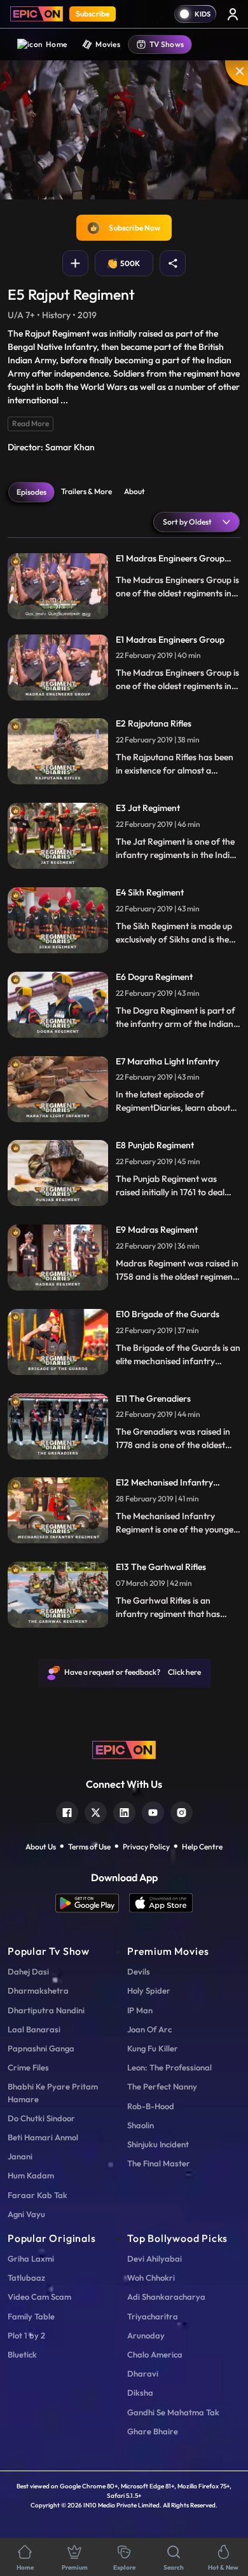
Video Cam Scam (39, 2297)
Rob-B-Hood (151, 2106)
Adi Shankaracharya (166, 2297)
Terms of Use (89, 1847)
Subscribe (93, 14)
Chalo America (155, 2354)
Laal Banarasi (34, 2029)
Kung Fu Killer (153, 2048)
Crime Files (28, 2067)
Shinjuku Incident (158, 2144)
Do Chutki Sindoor (41, 2118)
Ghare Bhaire (153, 2431)
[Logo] (37, 14)
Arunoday (146, 2335)
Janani (20, 2156)
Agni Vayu (26, 2214)
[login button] (233, 14)
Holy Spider (149, 1990)
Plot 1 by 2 (26, 2335)
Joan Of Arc (149, 2029)
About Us (41, 1847)
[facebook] (67, 1811)
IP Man (140, 2010)
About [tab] (134, 491)
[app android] (92, 1903)
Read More (31, 423)
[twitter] (96, 1811)
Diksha (140, 2392)
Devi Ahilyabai (155, 2258)
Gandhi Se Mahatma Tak (173, 2412)
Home (56, 44)
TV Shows (167, 44)
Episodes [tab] (31, 492)
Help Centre (202, 1847)
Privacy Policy (146, 1847)
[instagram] (182, 1811)
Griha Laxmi (31, 2258)
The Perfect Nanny (162, 2086)
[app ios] (161, 1903)
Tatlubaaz (26, 2277)
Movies (108, 44)
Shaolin (141, 2125)
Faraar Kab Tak (38, 2195)
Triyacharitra (153, 2316)
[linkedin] (124, 1811)
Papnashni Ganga (41, 2048)
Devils (139, 1971)
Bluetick (22, 2354)
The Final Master (159, 2163)
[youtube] (153, 1811)
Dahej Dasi (28, 1971)
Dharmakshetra (38, 1990)
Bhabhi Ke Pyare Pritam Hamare (53, 2092)
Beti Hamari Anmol (43, 2137)
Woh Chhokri (151, 2277)
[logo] (124, 1748)
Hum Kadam (31, 2175)
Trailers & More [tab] (86, 491)
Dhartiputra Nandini (46, 2010)
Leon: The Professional (169, 2067)
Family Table (31, 2316)
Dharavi (143, 2373)
